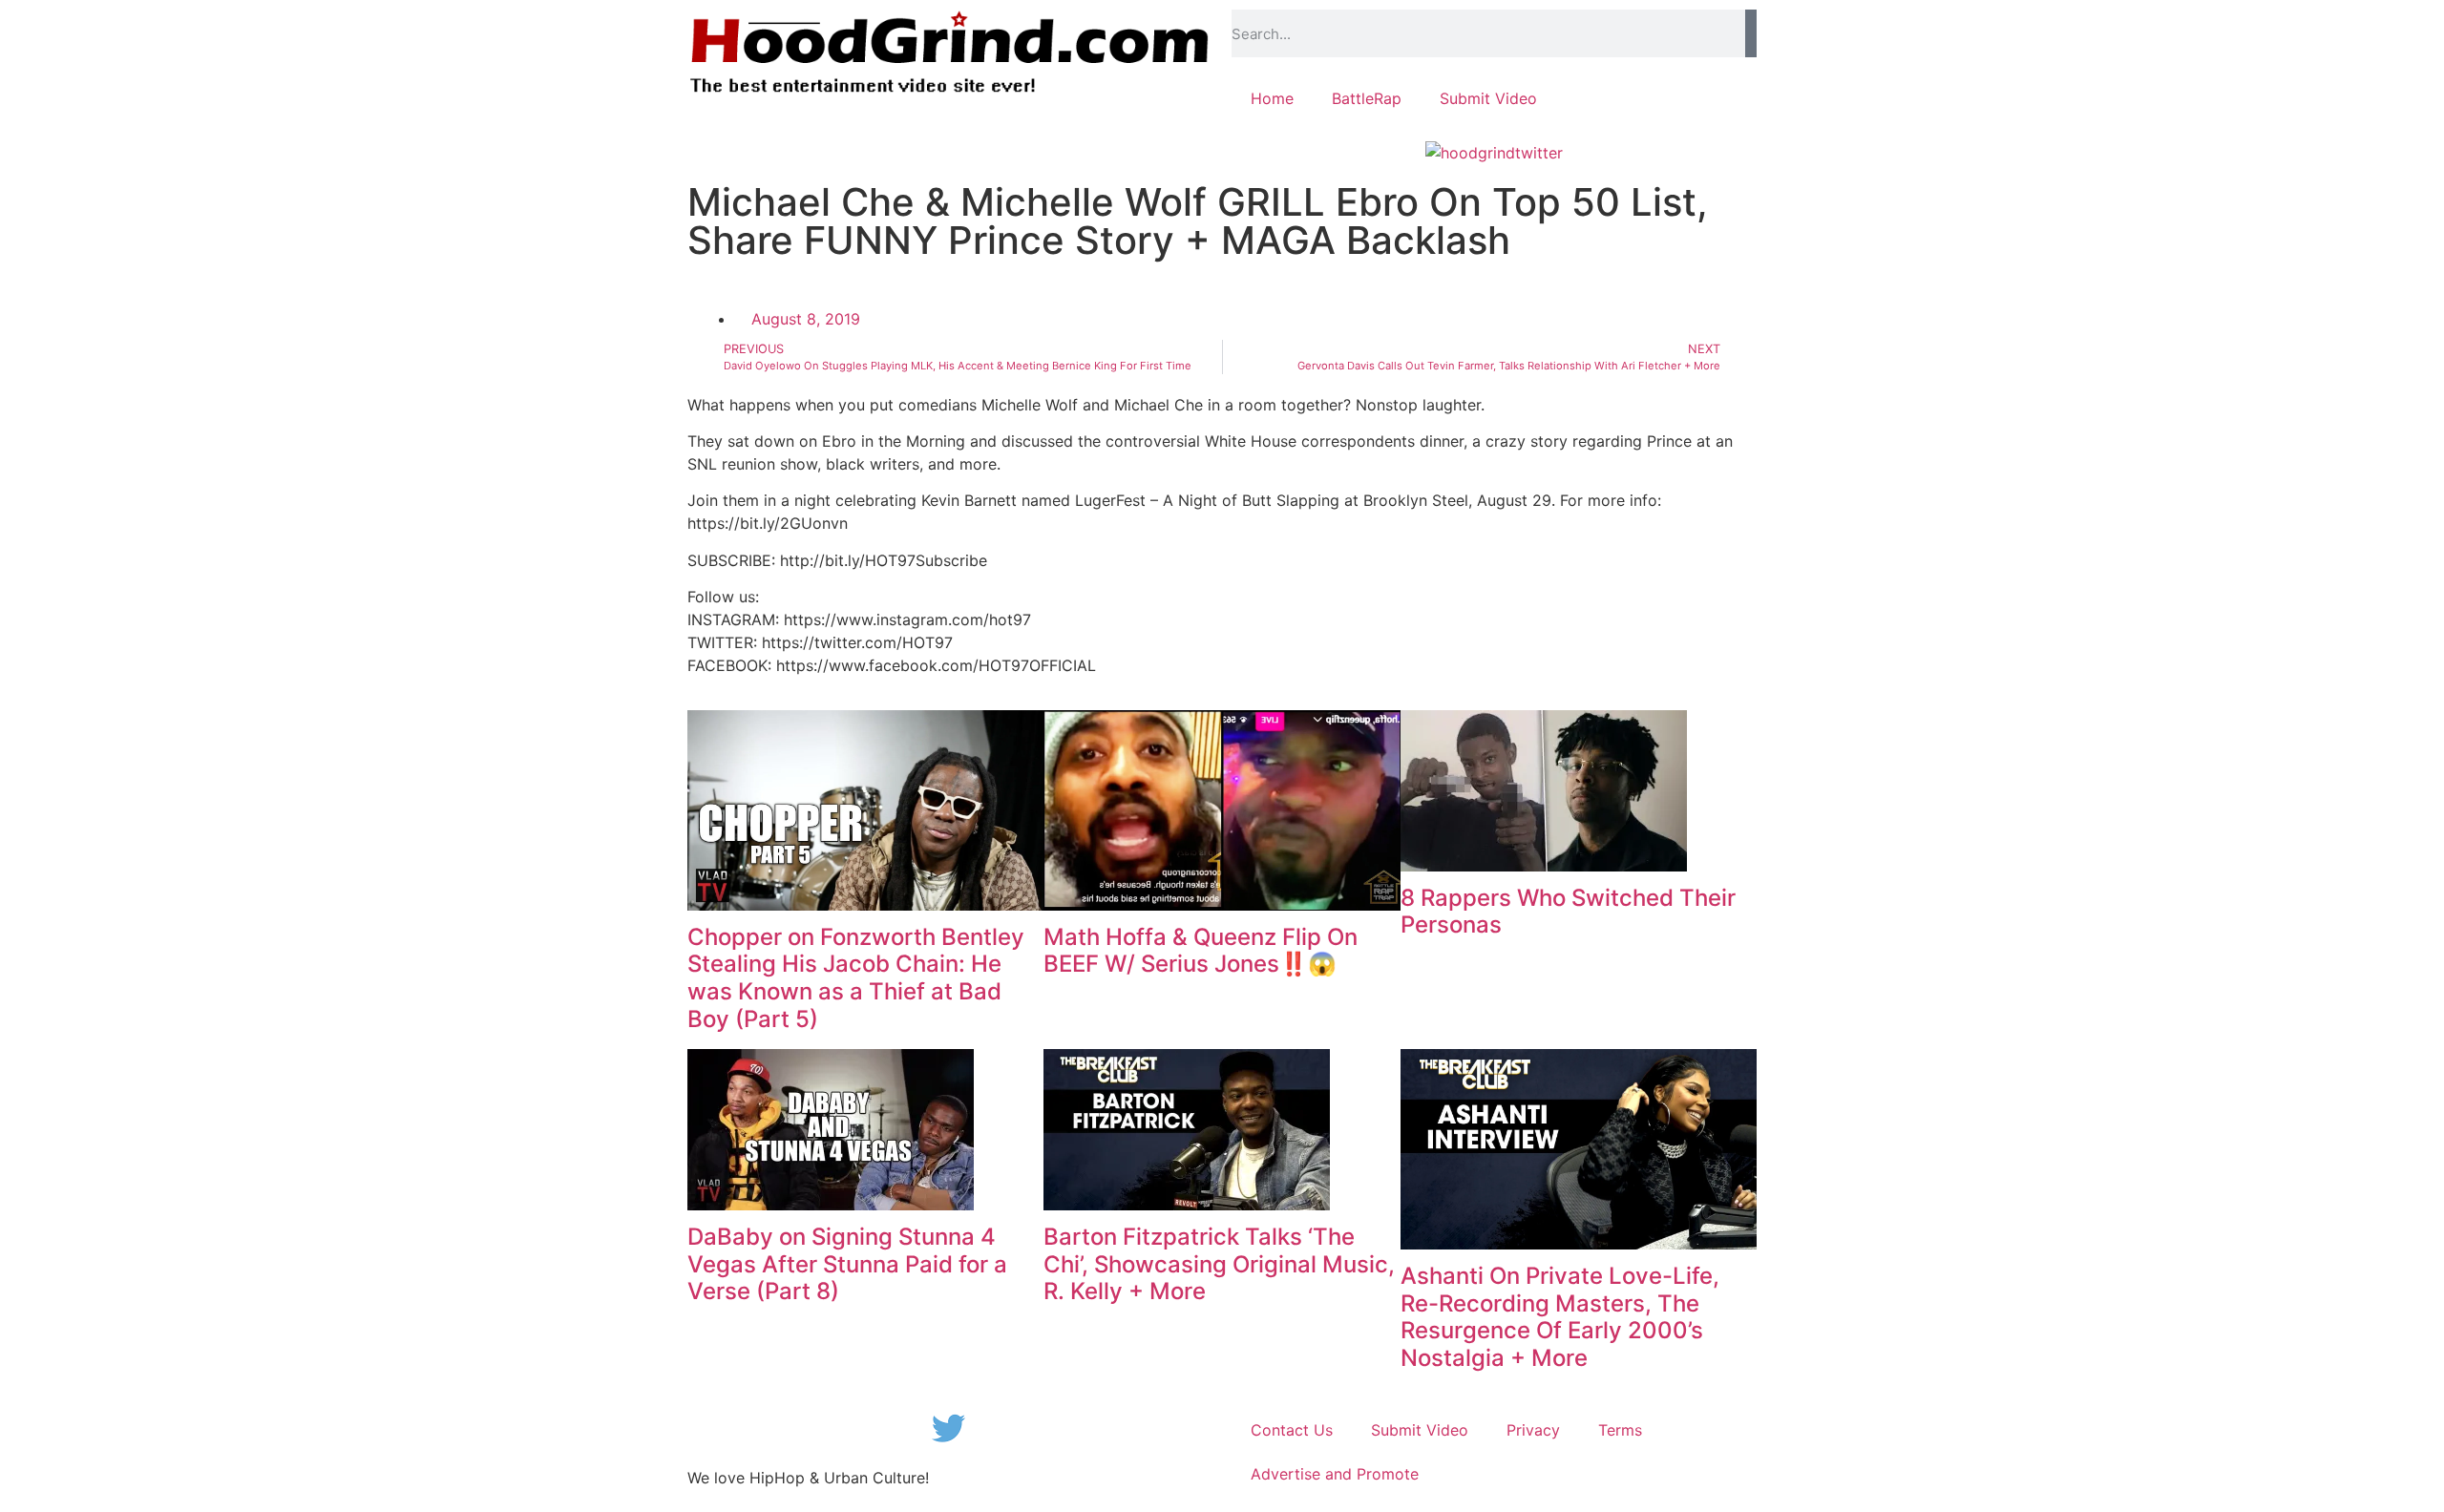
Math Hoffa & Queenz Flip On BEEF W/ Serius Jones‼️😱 (1201, 951)
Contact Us (1292, 1430)
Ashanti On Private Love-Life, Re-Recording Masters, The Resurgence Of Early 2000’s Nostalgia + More (1560, 1317)
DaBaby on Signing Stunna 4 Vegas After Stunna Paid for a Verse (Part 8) (847, 1264)
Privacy (1533, 1430)
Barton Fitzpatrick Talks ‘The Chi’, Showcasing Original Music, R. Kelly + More (1219, 1264)
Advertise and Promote (1335, 1474)
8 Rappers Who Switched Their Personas (1568, 912)
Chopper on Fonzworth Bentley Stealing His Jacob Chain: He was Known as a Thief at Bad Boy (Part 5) (856, 978)
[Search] (1751, 33)
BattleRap (1367, 98)
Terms (1620, 1430)
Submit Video (1488, 98)
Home (1272, 98)
